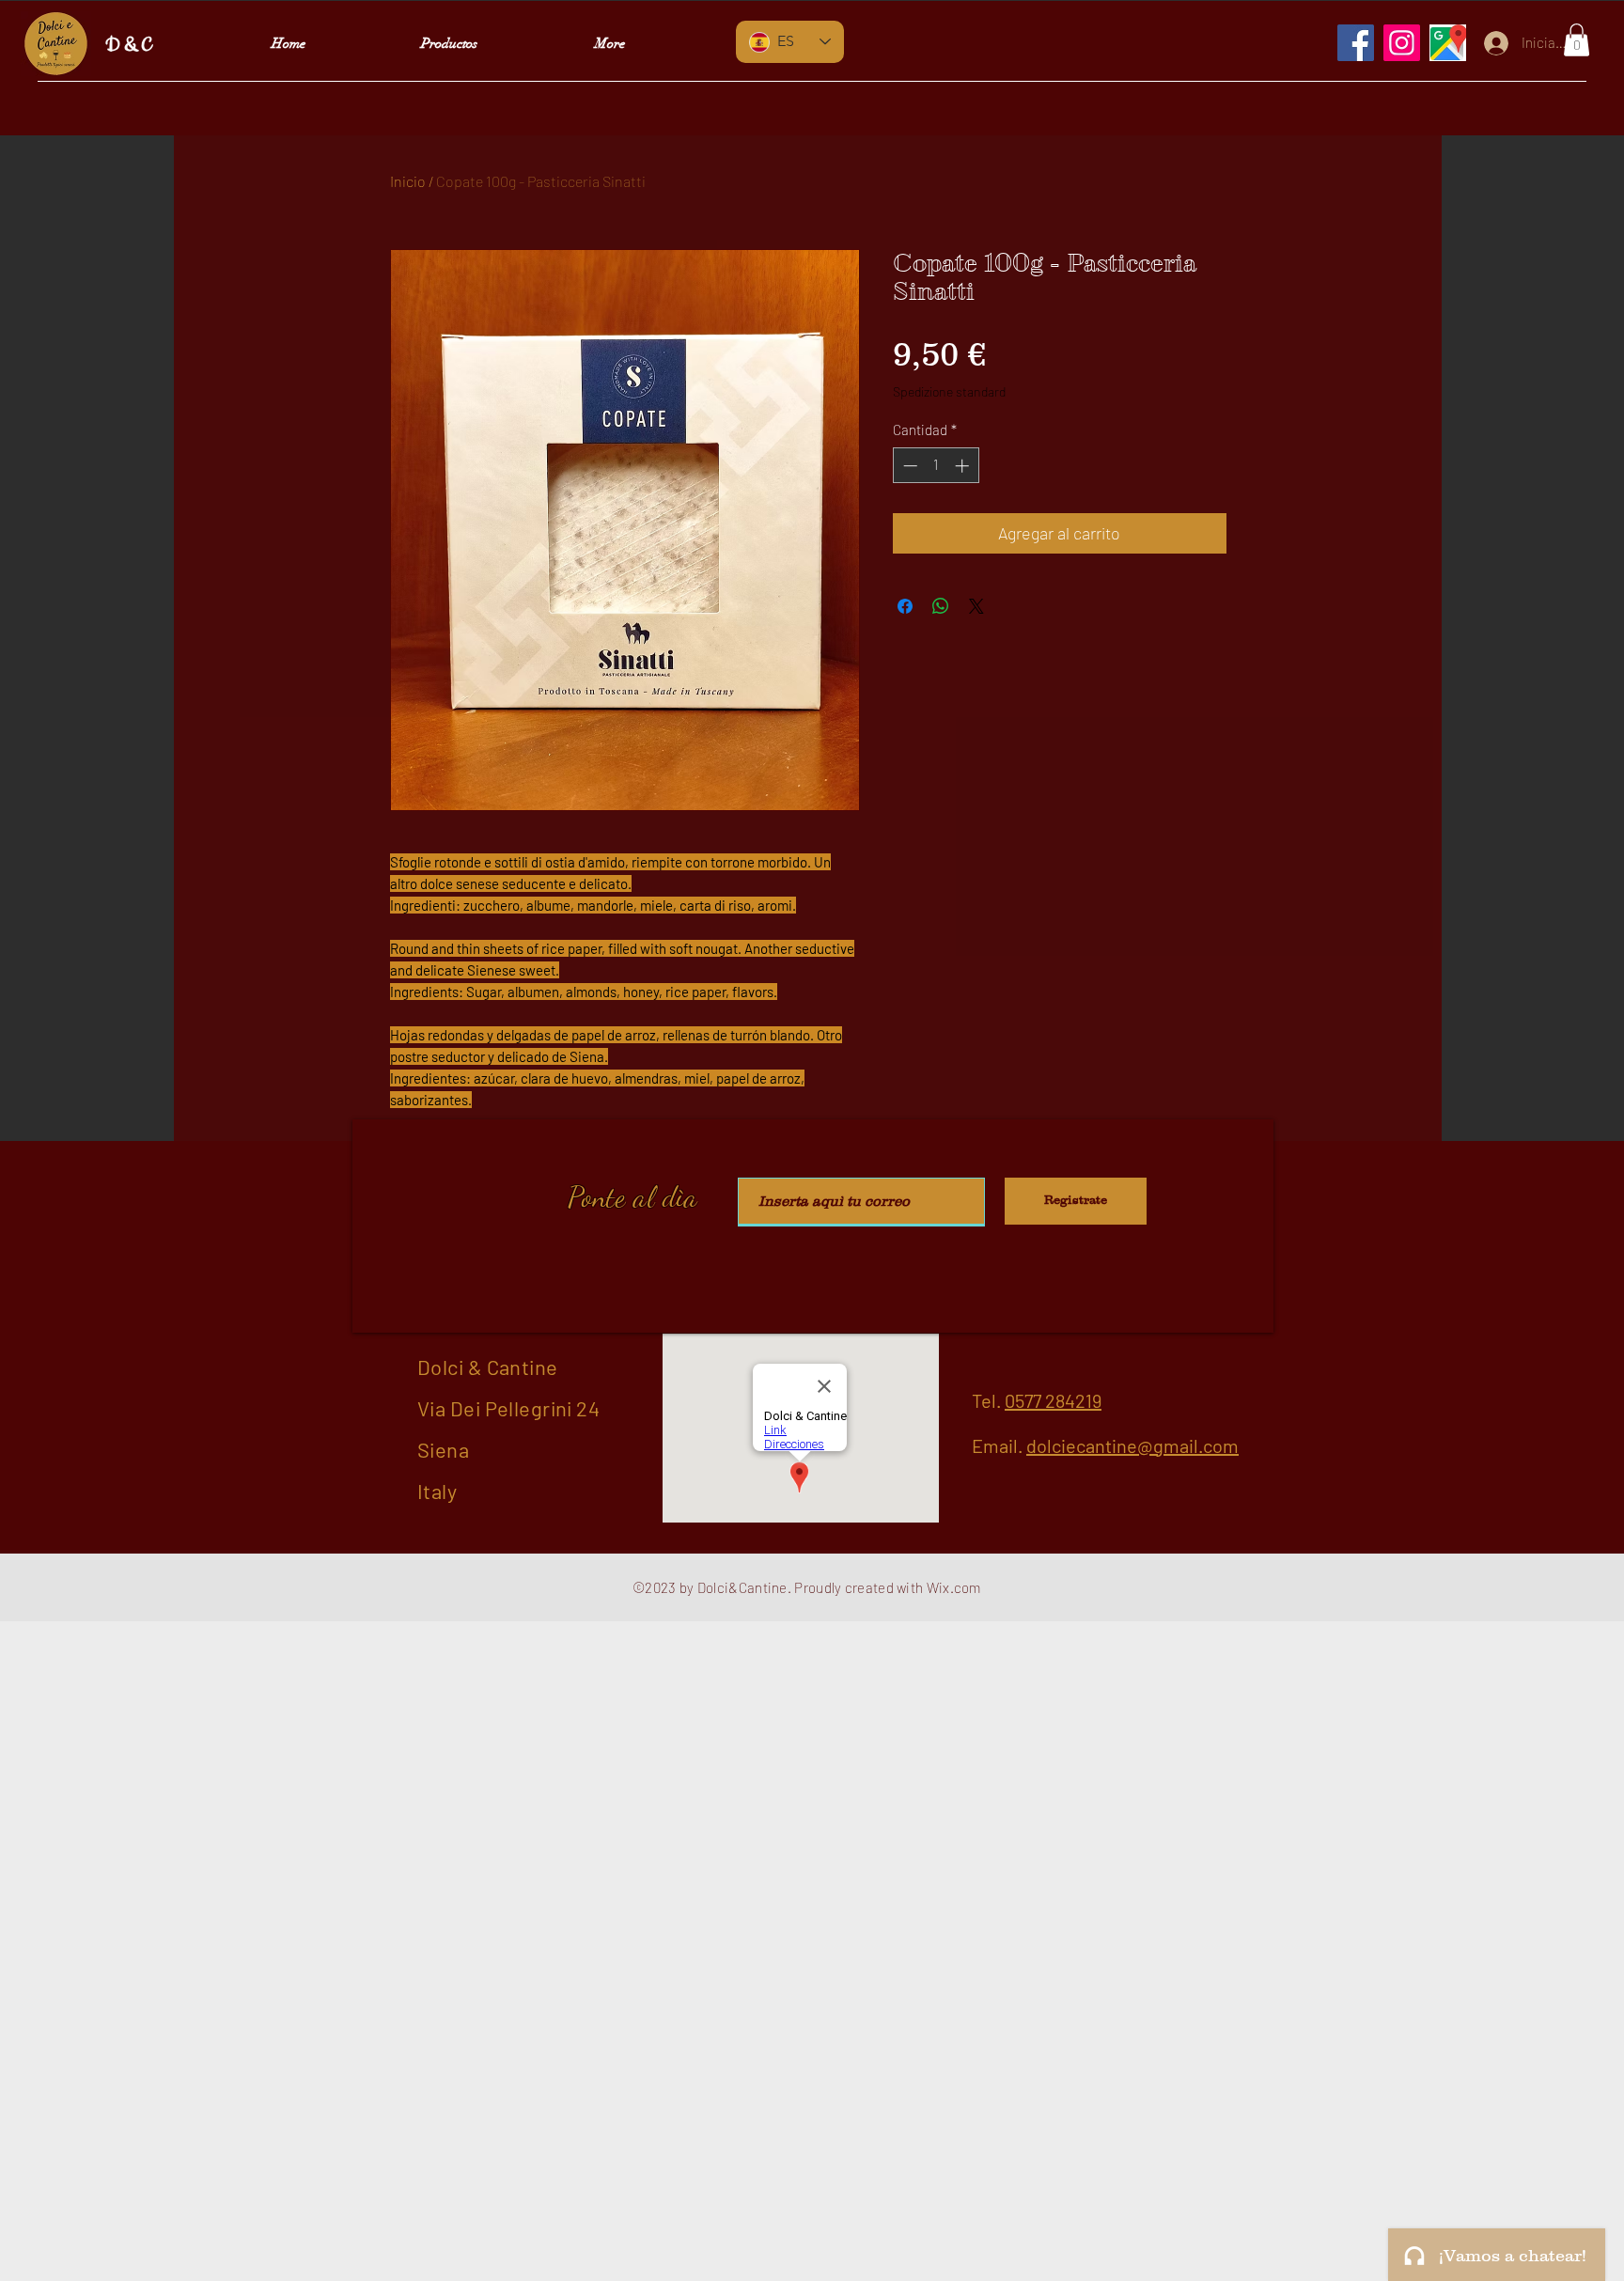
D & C (128, 46)
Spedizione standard (949, 391)
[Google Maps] (1448, 43)
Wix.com (954, 1587)
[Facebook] (1356, 43)
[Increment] (964, 466)
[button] (1577, 40)
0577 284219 (1053, 1400)
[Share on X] (976, 606)
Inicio (408, 181)
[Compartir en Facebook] (905, 606)
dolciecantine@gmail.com (1132, 1445)
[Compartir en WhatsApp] (941, 606)
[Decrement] (908, 466)
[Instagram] (1402, 43)
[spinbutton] (936, 466)
